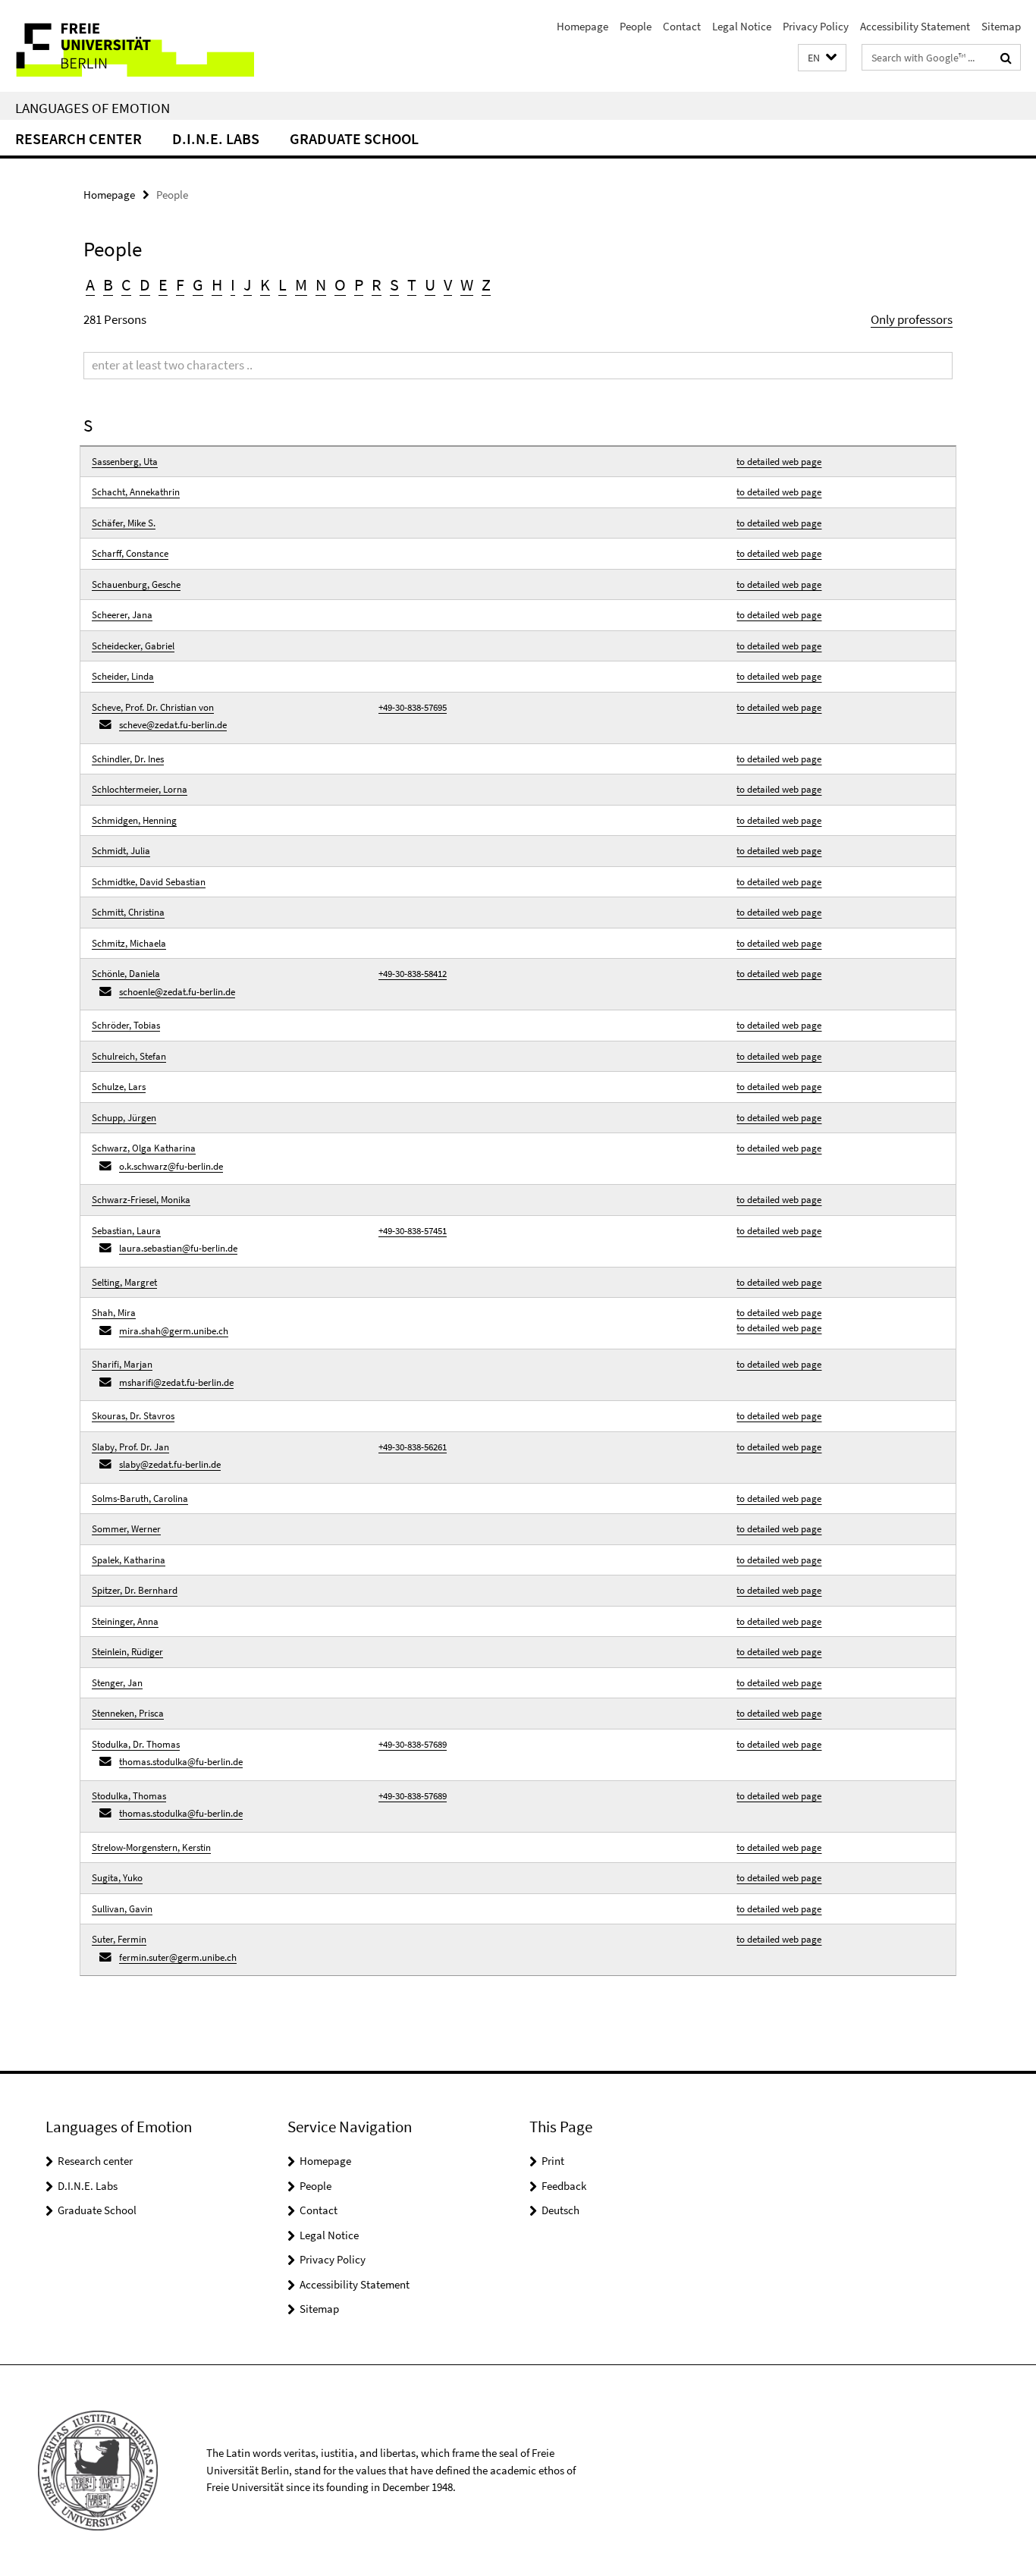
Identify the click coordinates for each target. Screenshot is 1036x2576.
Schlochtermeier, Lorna (140, 789)
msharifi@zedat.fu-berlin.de (176, 1382)
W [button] (467, 284)
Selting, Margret (124, 1282)
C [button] (126, 284)
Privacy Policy (816, 26)
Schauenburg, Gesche (136, 584)
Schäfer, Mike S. (124, 523)
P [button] (359, 284)
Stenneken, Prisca (128, 1713)
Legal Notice (742, 26)
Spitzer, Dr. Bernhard (135, 1590)
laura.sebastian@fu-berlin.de (178, 1248)
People (636, 26)
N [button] (321, 284)
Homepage (582, 26)
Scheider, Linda (123, 676)
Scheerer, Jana (122, 615)
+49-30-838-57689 (413, 1744)
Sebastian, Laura (126, 1231)
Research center (78, 138)
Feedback (564, 2186)
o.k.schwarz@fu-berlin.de (171, 1166)
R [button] (377, 284)
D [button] (145, 284)
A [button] (90, 284)
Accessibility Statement (915, 26)
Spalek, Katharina (129, 1560)
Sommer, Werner (126, 1529)
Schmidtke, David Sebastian (149, 882)
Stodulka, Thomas (129, 1796)
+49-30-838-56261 (413, 1447)
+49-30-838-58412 (413, 974)
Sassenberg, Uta (125, 462)
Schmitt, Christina (128, 912)
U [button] (430, 284)
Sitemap (1001, 26)
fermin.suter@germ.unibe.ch (178, 1957)
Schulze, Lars (119, 1087)
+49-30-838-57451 (413, 1231)
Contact (682, 26)
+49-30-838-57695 (413, 707)
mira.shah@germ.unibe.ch (174, 1331)
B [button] (108, 284)
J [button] (248, 284)
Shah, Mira (114, 1313)
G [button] (198, 284)
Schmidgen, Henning (134, 820)
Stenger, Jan (117, 1683)
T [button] (412, 284)
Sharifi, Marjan (122, 1364)
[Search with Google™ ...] (1006, 58)
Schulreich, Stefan (129, 1056)
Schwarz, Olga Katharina (144, 1148)
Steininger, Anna (125, 1621)
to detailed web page (779, 462)
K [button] (265, 284)
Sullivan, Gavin (122, 1909)
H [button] (217, 284)
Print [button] (553, 2161)
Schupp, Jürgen (124, 1118)
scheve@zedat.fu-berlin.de (173, 725)
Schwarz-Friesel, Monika (141, 1200)
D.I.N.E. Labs (216, 138)
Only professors (912, 319)
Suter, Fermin (119, 1939)
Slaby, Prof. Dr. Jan (130, 1447)
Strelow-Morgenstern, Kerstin (151, 1847)
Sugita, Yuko (117, 1878)
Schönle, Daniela (126, 974)
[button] (822, 58)
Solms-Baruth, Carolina (140, 1498)
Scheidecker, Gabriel (133, 646)
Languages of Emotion (93, 108)
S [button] (394, 284)
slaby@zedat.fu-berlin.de (170, 1464)
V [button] (448, 284)
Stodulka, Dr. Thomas (136, 1744)
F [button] (180, 284)
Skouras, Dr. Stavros (133, 1416)
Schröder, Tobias (126, 1025)
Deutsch (560, 2210)
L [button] (283, 284)
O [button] (340, 284)
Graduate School (354, 138)
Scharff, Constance (130, 553)
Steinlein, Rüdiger (127, 1652)
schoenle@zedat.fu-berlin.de (177, 992)
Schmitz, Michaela (129, 943)
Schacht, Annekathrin (136, 492)
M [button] (301, 284)
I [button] (233, 284)
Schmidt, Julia (121, 851)
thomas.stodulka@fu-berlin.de (181, 1762)
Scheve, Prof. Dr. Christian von (153, 707)
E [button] (163, 284)
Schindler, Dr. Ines (128, 759)
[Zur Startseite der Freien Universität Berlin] (127, 46)
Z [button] (486, 284)
